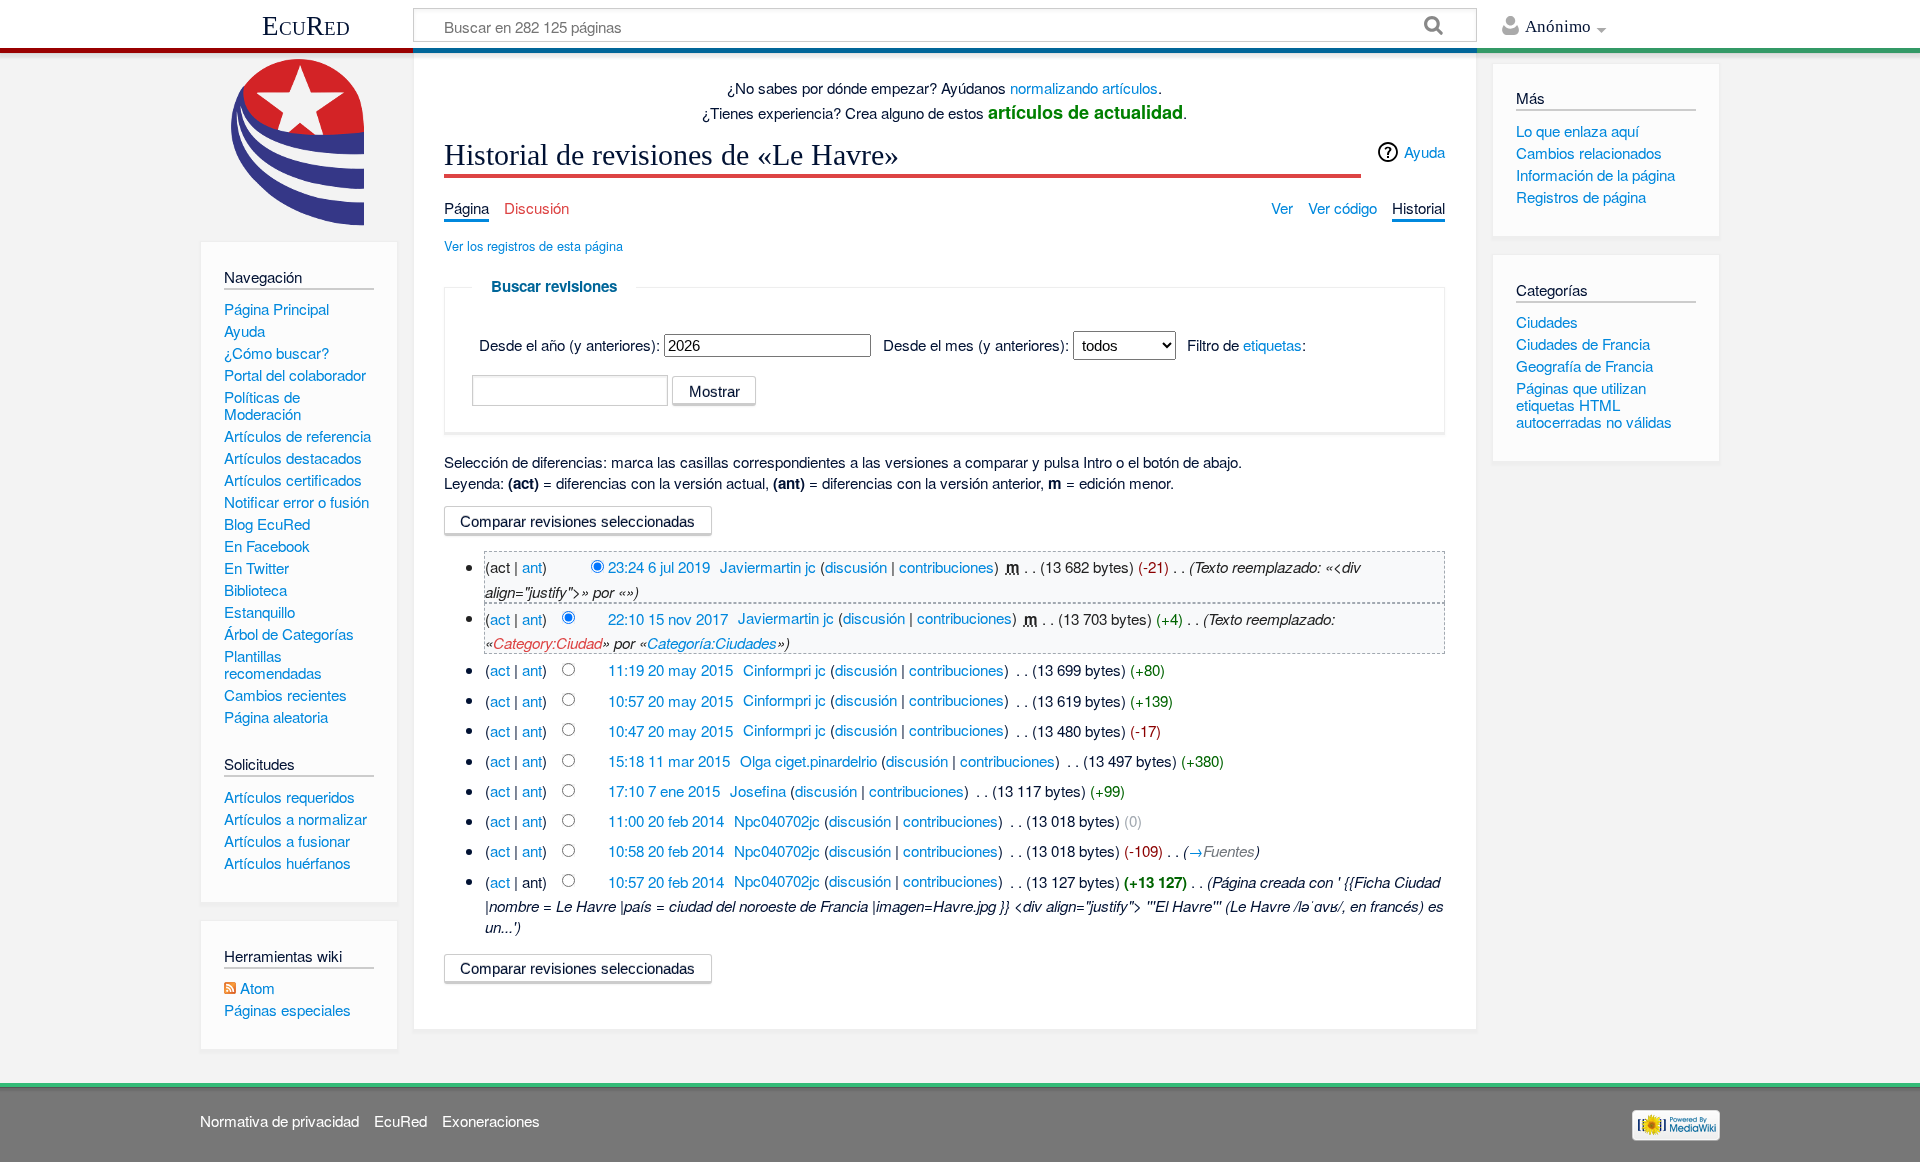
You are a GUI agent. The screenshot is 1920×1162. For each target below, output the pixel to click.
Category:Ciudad (547, 642)
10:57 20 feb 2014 (666, 880)
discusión (856, 566)
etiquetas (1272, 344)
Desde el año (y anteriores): (569, 344)
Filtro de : (1246, 344)
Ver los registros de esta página (533, 245)
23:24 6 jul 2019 (659, 566)
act (500, 617)
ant (532, 566)
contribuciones (946, 566)
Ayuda (1424, 151)
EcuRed (306, 26)
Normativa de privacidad (279, 1120)
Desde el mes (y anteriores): (976, 344)
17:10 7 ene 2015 (664, 790)
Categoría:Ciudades (712, 642)
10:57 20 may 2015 (670, 699)
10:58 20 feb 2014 (666, 850)
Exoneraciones (491, 1120)
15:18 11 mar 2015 (669, 760)
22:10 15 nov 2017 (668, 617)
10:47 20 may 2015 (670, 729)
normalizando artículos (1084, 87)
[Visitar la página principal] (298, 142)
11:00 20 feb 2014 (666, 820)
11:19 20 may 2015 (670, 669)
